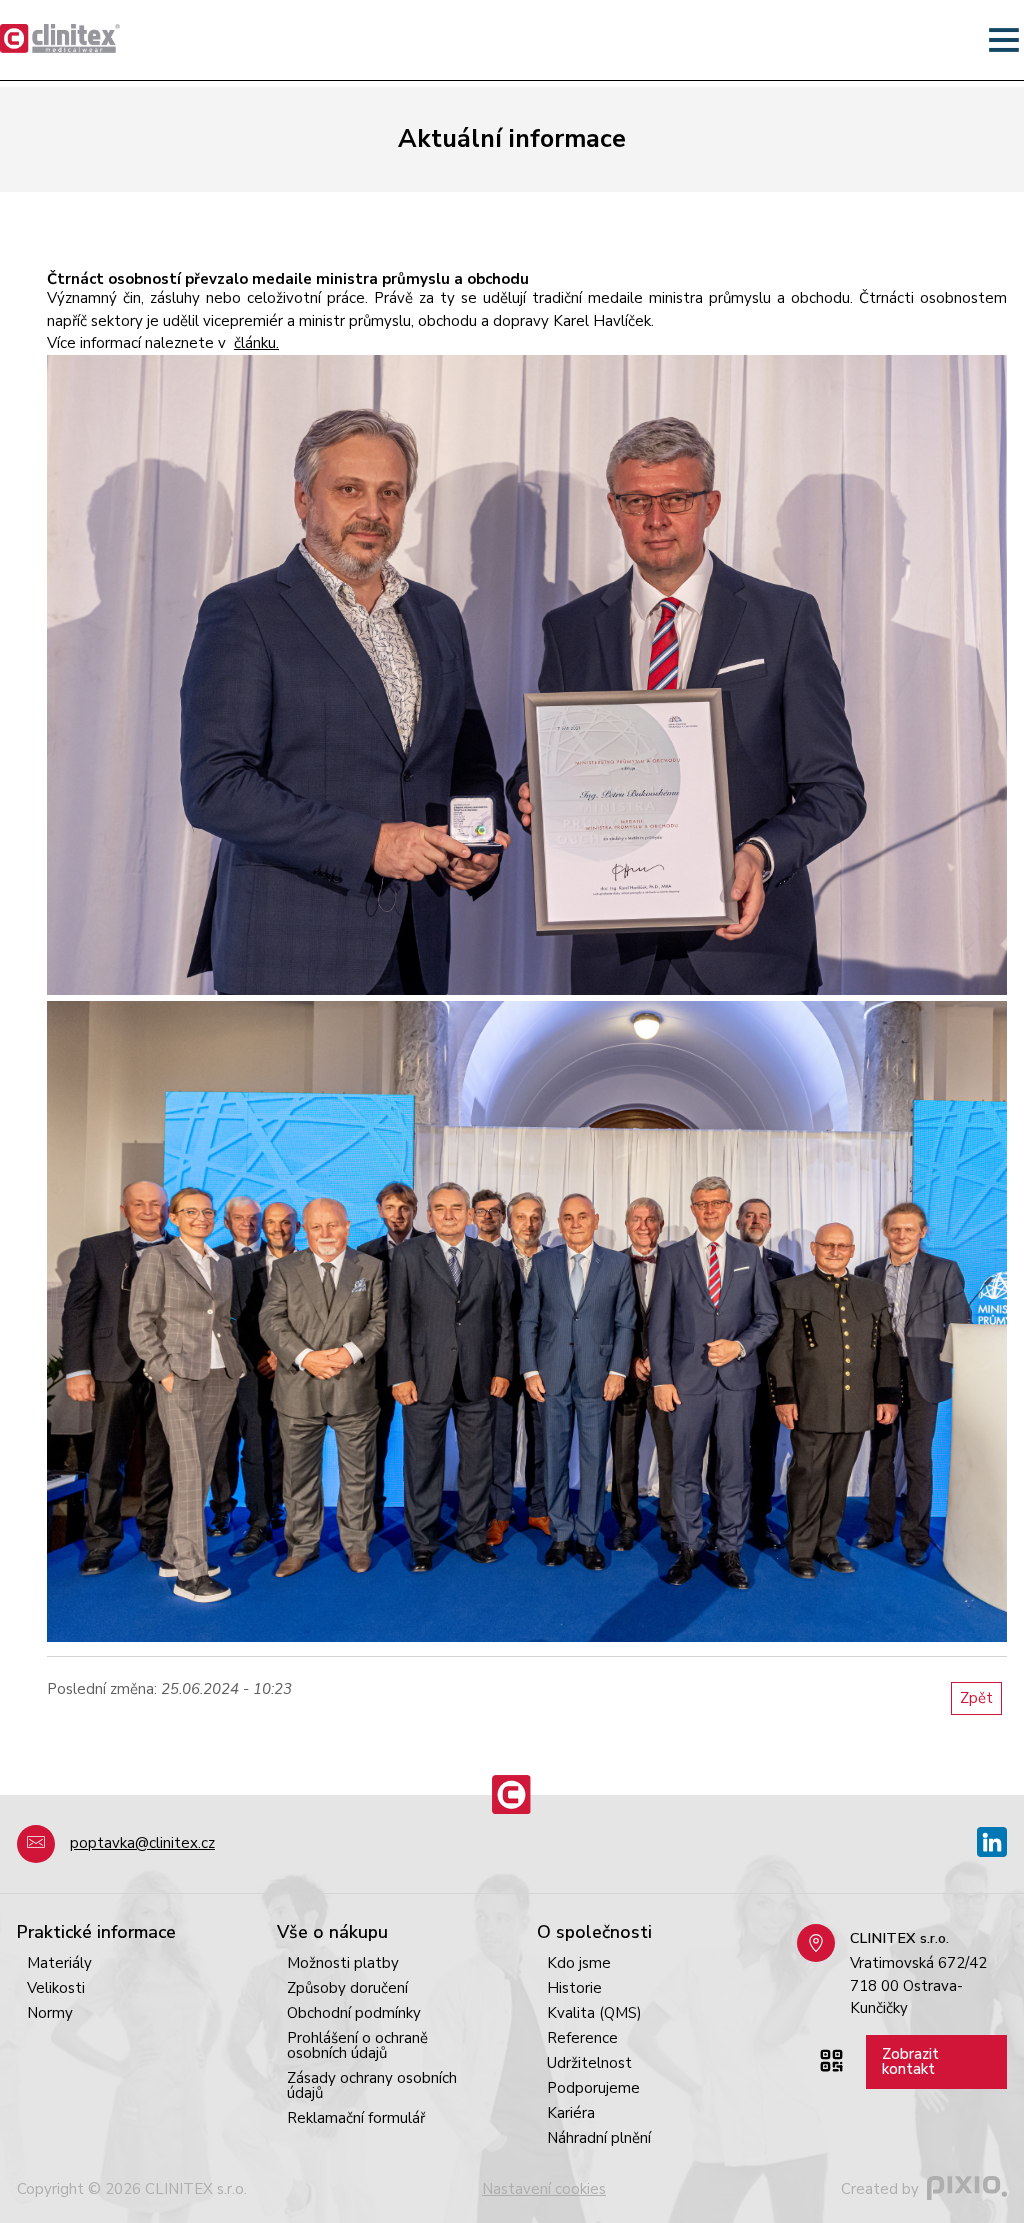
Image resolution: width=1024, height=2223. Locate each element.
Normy (50, 2013)
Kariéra (571, 2113)
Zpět (976, 1698)
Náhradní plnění (599, 2138)
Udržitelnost (589, 2063)
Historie (574, 1988)
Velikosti (56, 1988)
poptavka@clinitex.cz (142, 1843)
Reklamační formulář (356, 2118)
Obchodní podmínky (354, 2013)
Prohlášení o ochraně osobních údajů (357, 2045)
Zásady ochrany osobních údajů (372, 2085)
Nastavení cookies (544, 2189)
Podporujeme (593, 2088)
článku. (256, 343)
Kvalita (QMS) (594, 2013)
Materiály (59, 1963)
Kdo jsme (579, 1963)
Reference (582, 2038)
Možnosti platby (343, 1963)
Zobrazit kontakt (910, 2061)
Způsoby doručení (347, 1988)
